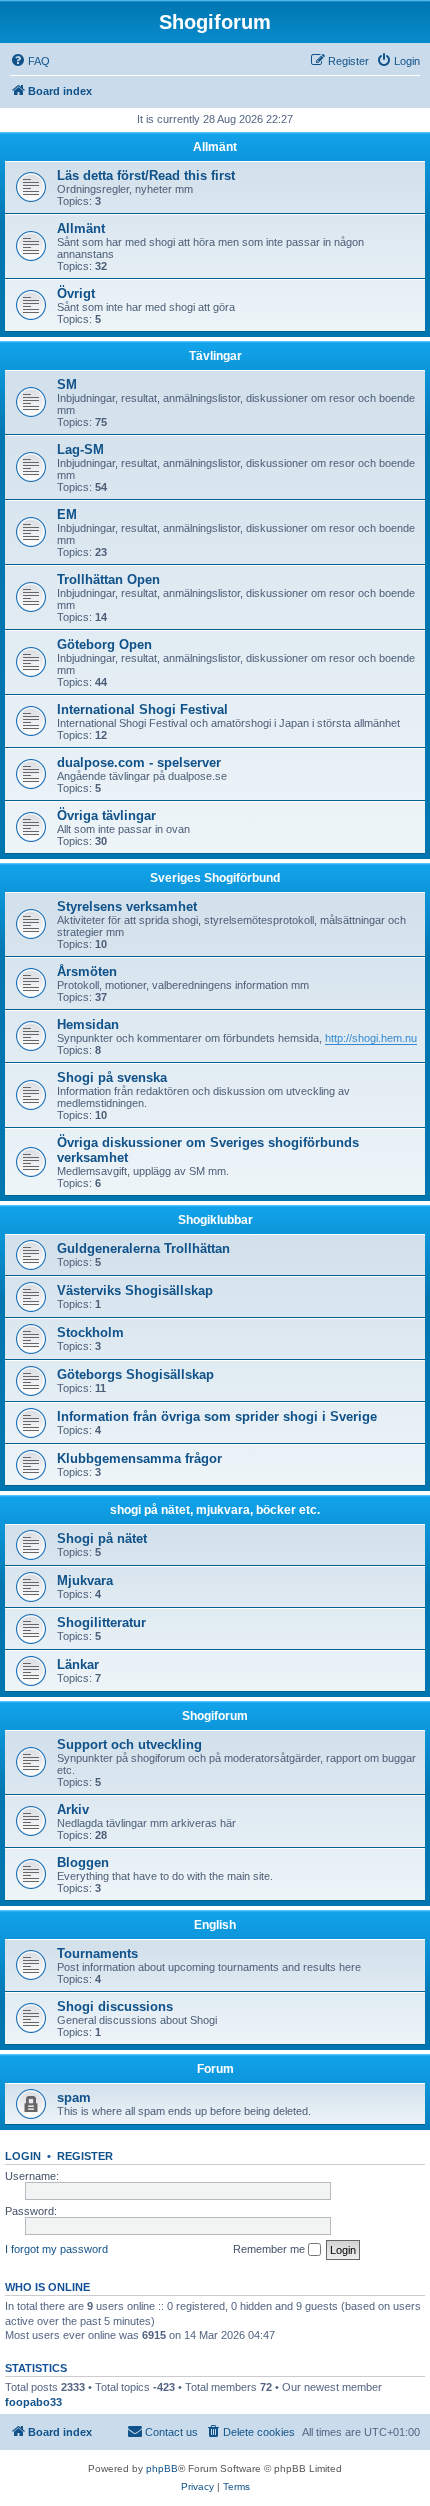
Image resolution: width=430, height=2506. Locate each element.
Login (23, 2156)
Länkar (78, 1664)
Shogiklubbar (215, 1220)
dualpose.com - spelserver (139, 762)
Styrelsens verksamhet (127, 906)
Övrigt (76, 293)
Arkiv (73, 1809)
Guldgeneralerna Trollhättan (143, 1248)
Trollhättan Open (108, 579)
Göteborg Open (104, 644)
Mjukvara (85, 1580)
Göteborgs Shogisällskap (135, 1374)
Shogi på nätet (102, 1538)
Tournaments (97, 1953)
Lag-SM (80, 449)
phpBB (162, 2468)
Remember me (270, 2249)
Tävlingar (215, 356)
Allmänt (215, 147)
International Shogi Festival (142, 709)
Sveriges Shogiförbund (215, 878)
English (215, 1925)
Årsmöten (87, 971)
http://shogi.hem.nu (371, 1038)
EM (67, 514)
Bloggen (83, 1862)
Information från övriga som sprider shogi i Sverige (217, 1416)
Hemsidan (88, 1024)
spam (74, 2097)
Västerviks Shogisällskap (135, 1290)
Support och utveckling (129, 1744)
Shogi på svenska (112, 1077)
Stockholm (90, 1332)
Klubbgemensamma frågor (139, 1458)
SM (67, 384)
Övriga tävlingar (106, 815)
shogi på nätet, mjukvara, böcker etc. (215, 1510)
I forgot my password (56, 2249)
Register (85, 2156)
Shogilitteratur (101, 1622)
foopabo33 (33, 2402)
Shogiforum (215, 1716)
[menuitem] (30, 61)
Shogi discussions (115, 2006)
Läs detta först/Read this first (146, 175)
